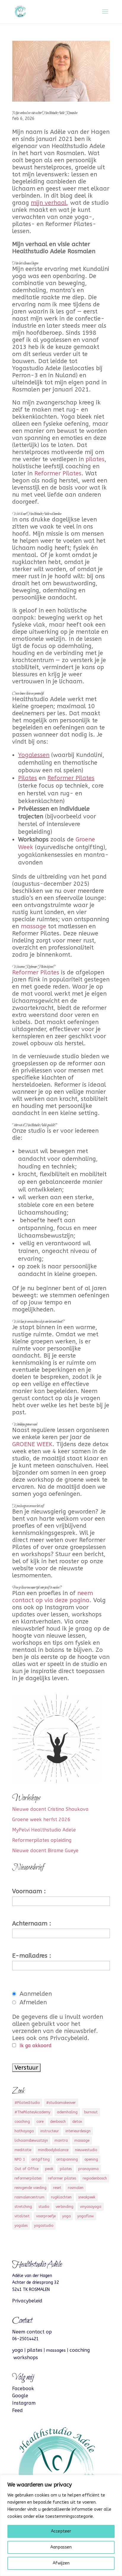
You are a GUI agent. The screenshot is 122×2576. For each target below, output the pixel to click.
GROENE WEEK (32, 1444)
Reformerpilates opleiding (42, 1840)
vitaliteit (22, 2216)
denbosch (58, 2122)
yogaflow (86, 2216)
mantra (61, 2141)
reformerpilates (28, 2178)
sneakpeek (87, 2197)
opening (91, 2159)
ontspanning (67, 2159)
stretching (23, 2207)
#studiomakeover (61, 2103)
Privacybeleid (27, 2301)
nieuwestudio (86, 2150)
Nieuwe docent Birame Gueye (45, 1851)
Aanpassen (61, 2547)
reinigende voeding (30, 2188)
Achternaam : (32, 1924)
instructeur (50, 2131)
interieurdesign (78, 2131)
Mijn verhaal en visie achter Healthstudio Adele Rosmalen (45, 113)
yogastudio (44, 2226)
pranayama (88, 2169)
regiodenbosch (95, 2178)
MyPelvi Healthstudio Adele (44, 1830)
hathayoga (24, 2131)
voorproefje (46, 2216)
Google (20, 2396)
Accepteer (61, 2531)
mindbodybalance (53, 2150)
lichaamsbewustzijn (31, 2141)
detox (77, 2122)
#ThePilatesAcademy (32, 2112)
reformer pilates (62, 2178)
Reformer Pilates (58, 473)
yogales (21, 2226)
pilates (95, 459)
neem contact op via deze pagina (53, 1597)
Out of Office (27, 2169)
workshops (26, 2358)
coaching (22, 2122)
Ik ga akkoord (36, 2046)
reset (57, 2188)
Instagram (24, 2403)
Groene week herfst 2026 (41, 1820)
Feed (17, 2410)
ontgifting (41, 2159)
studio (44, 2207)
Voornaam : (29, 1891)
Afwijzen (61, 2563)
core (40, 2122)
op (48, 2332)
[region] (61, 2525)
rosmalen (76, 2188)
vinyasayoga (91, 2207)
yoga (66, 2216)
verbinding (65, 2207)
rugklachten (61, 2197)
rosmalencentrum (29, 2197)
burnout (91, 2112)
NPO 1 (20, 2159)
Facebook (23, 2389)
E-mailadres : (32, 1956)
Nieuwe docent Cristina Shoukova (50, 1809)
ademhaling (67, 2112)
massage (33, 926)
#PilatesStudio (27, 2103)
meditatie (23, 2150)
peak (49, 2169)
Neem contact (28, 2332)
